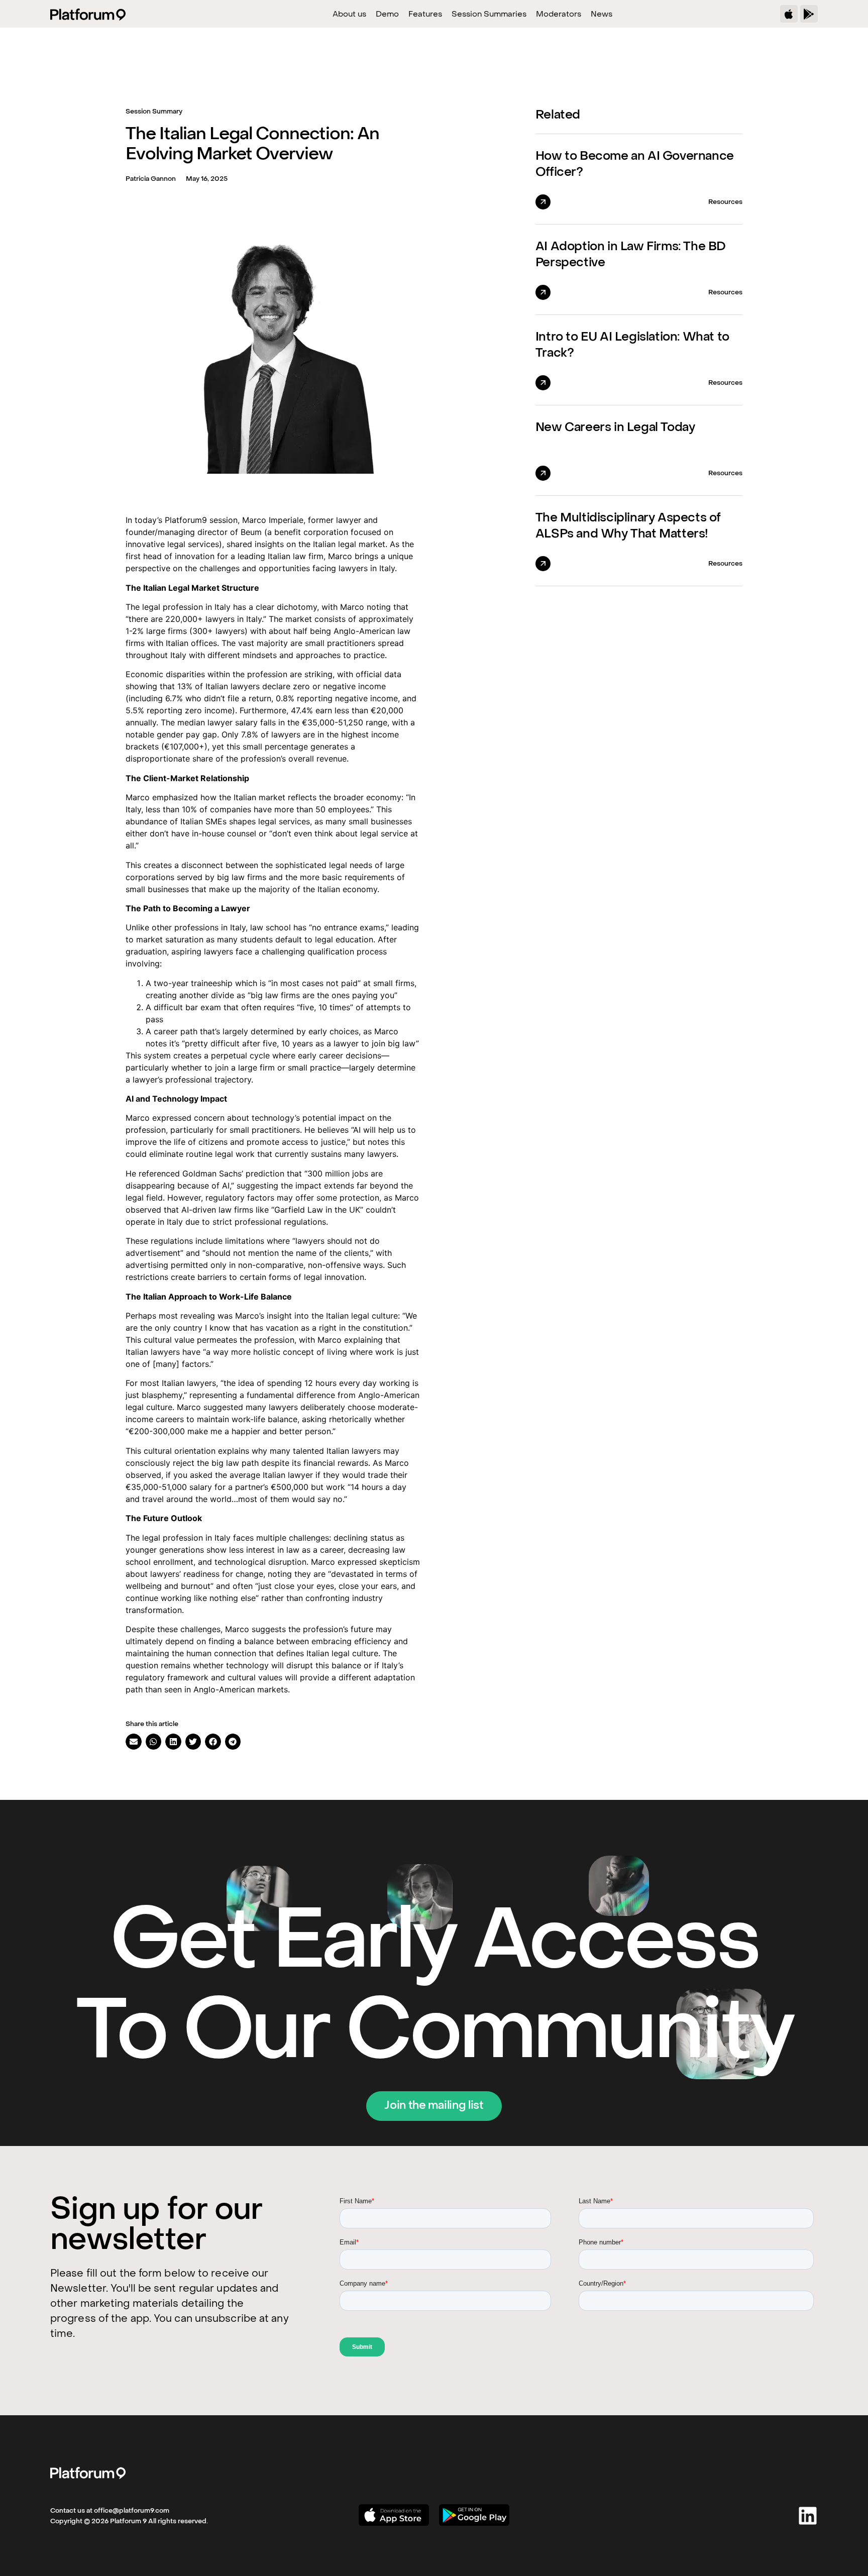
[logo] (88, 2473)
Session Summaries (489, 15)
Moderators (559, 15)
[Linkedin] (808, 2516)
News (602, 15)
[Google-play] (809, 14)
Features (425, 15)
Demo (387, 15)
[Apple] (789, 14)
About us (349, 15)
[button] (134, 1742)
